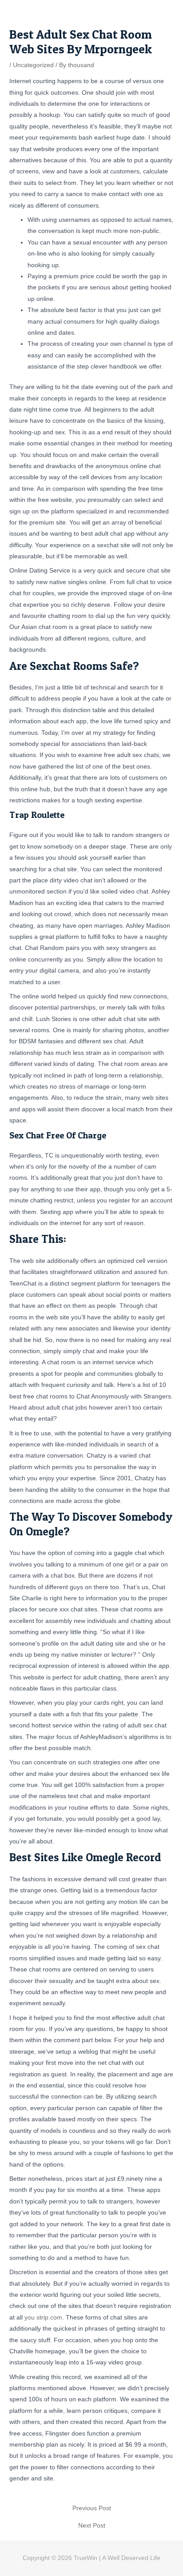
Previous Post (92, 2508)
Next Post (92, 2526)
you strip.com (43, 2318)
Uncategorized (33, 65)
